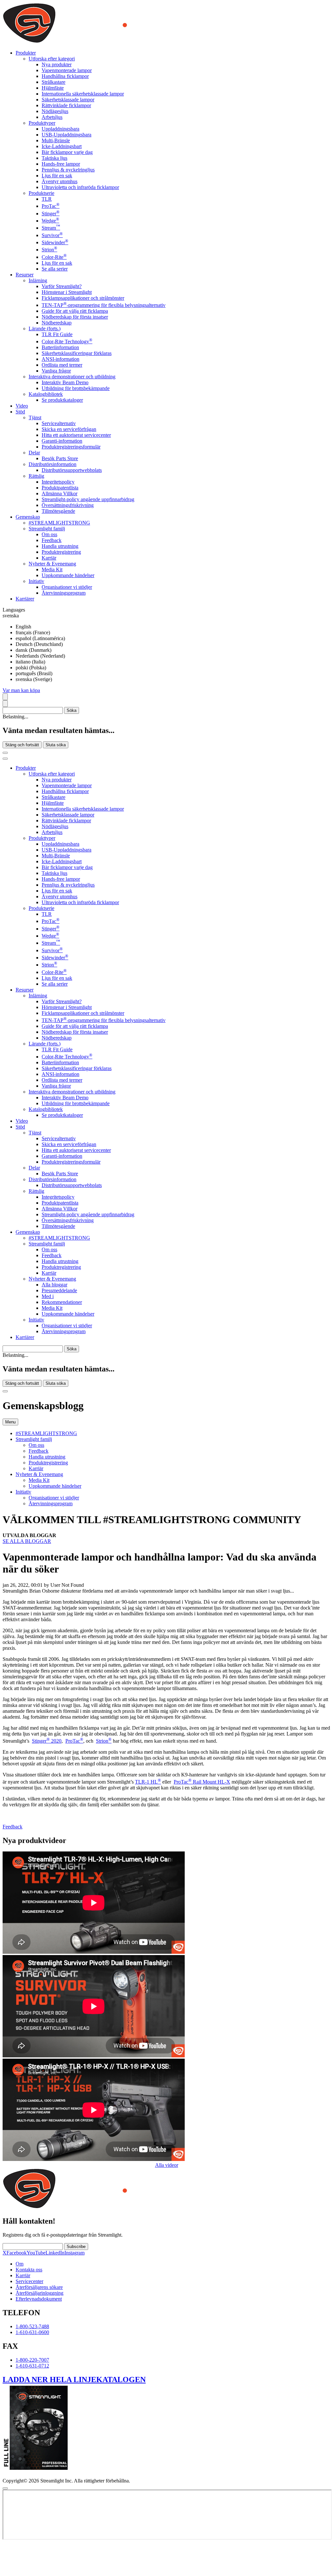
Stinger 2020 (47, 1741)
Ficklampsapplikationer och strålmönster (83, 298)
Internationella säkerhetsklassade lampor (83, 94)
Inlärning (38, 280)
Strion (49, 250)
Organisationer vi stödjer (67, 587)
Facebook (17, 2253)
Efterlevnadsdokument (39, 2299)
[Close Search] (5, 753)
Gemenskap (28, 1232)
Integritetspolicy (58, 482)
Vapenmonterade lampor (67, 70)
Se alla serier (55, 269)
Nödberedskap (57, 323)
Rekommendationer (62, 1302)
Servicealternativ (59, 423)
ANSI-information (60, 359)
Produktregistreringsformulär (71, 447)
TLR (47, 199)
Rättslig (36, 476)
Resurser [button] (25, 275)
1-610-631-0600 (32, 2332)
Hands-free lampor (61, 164)
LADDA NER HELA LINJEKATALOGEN (74, 2380)
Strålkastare (53, 82)
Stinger (51, 214)
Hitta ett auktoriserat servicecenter (76, 435)
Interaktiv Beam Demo (65, 382)
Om (20, 2264)
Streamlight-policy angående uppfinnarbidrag (88, 499)
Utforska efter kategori (52, 59)
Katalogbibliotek (46, 394)
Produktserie (41, 193)
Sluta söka (56, 745)
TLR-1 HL (148, 1782)
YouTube (36, 2253)
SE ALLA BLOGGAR (27, 1541)
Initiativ (36, 581)
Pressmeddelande (59, 1290)
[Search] (5, 697)
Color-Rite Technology (67, 341)
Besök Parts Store (60, 458)
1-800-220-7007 (32, 2360)
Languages (14, 610)
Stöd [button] (20, 412)
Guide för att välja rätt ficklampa (75, 311)
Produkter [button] (26, 53)
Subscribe (76, 2247)
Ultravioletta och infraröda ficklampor (80, 187)
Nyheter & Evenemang (52, 564)
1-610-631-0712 (32, 2366)
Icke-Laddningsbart (62, 146)
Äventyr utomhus (60, 181)
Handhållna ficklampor (65, 76)
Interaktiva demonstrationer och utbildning (72, 377)
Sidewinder (55, 242)
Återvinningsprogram (64, 593)
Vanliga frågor (56, 371)
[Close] (5, 1391)
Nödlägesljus (55, 111)
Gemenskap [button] (28, 517)
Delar (34, 453)
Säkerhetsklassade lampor (68, 100)
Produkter (26, 768)
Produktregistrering (61, 552)
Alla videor (167, 2165)
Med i (48, 1296)
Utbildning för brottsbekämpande (76, 388)
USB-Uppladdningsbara (67, 135)
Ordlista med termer (62, 365)
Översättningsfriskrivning (68, 505)
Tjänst (35, 417)
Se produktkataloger (62, 400)
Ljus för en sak (57, 176)
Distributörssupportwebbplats (72, 470)
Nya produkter (57, 64)
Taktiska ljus (54, 158)
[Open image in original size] (108, 42)
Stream (51, 228)
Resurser (25, 990)
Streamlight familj (47, 529)
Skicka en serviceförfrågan (69, 429)
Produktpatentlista (60, 488)
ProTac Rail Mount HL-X (202, 1782)
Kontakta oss (29, 2270)
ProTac (51, 206)
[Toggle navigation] (5, 759)
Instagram (74, 2253)
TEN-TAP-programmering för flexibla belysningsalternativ (104, 305)
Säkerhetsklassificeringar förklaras (77, 353)
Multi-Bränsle (56, 140)
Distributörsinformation (53, 464)
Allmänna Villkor (60, 493)
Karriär (49, 558)
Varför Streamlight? (62, 286)
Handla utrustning (60, 546)
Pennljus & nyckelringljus (68, 170)
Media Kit (52, 569)
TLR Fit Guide (57, 334)
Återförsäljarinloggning (40, 2293)
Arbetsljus (52, 117)
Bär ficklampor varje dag (67, 152)
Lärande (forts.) (45, 328)
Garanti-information (62, 441)
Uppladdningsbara (60, 129)
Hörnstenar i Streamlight (67, 292)
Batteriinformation (60, 347)
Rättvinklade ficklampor (66, 105)
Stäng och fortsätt (22, 745)
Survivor (52, 235)
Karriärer (25, 599)
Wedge (50, 221)
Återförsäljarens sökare (39, 2287)
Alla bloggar (54, 1285)
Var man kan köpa (21, 690)
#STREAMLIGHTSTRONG (59, 523)
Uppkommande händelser (68, 575)
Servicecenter (29, 2281)
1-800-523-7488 (32, 2326)
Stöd (20, 1127)
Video (22, 406)
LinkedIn (55, 2253)
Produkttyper (42, 123)
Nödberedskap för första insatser (75, 317)
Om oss (49, 534)
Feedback (52, 540)
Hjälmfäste (53, 88)
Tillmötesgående (58, 511)
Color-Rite (54, 257)
